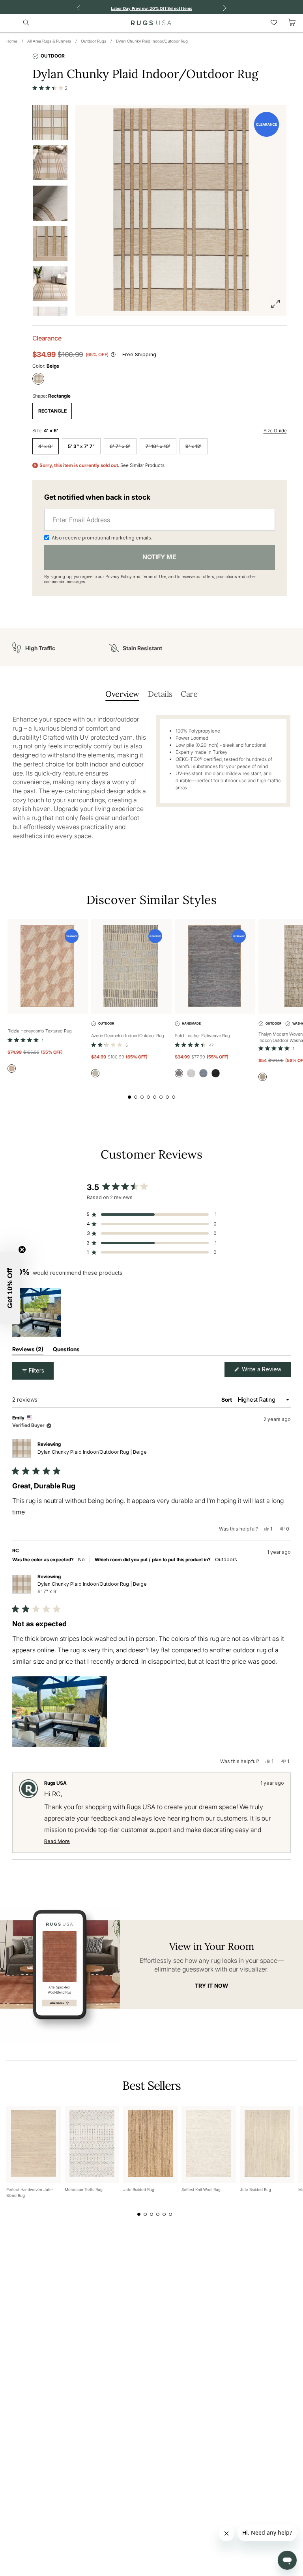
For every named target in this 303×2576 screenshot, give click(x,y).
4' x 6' (46, 446)
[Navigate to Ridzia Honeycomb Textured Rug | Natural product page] (48, 967)
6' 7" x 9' (120, 446)
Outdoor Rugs (94, 41)
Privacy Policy (119, 577)
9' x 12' (194, 446)
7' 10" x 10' (158, 446)
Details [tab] (160, 694)
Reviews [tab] (28, 1351)
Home (12, 41)
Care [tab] (189, 694)
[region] (38, 1312)
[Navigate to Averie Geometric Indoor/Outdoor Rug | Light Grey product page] (131, 967)
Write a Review (266, 1371)
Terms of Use (154, 577)
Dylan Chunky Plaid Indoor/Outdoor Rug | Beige (92, 1452)
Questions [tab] (66, 1351)
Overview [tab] (122, 694)
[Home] (151, 23)
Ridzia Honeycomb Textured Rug (40, 1031)
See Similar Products (142, 465)
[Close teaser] (22, 1250)
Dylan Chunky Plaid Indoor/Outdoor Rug (152, 41)
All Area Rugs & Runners (49, 41)
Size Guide (275, 431)
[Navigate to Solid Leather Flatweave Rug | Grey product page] (215, 967)
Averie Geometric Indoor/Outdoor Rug (128, 1036)
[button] (50, 88)
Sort (227, 1400)
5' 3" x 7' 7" (81, 446)
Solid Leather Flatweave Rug (202, 1036)
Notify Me (159, 557)
